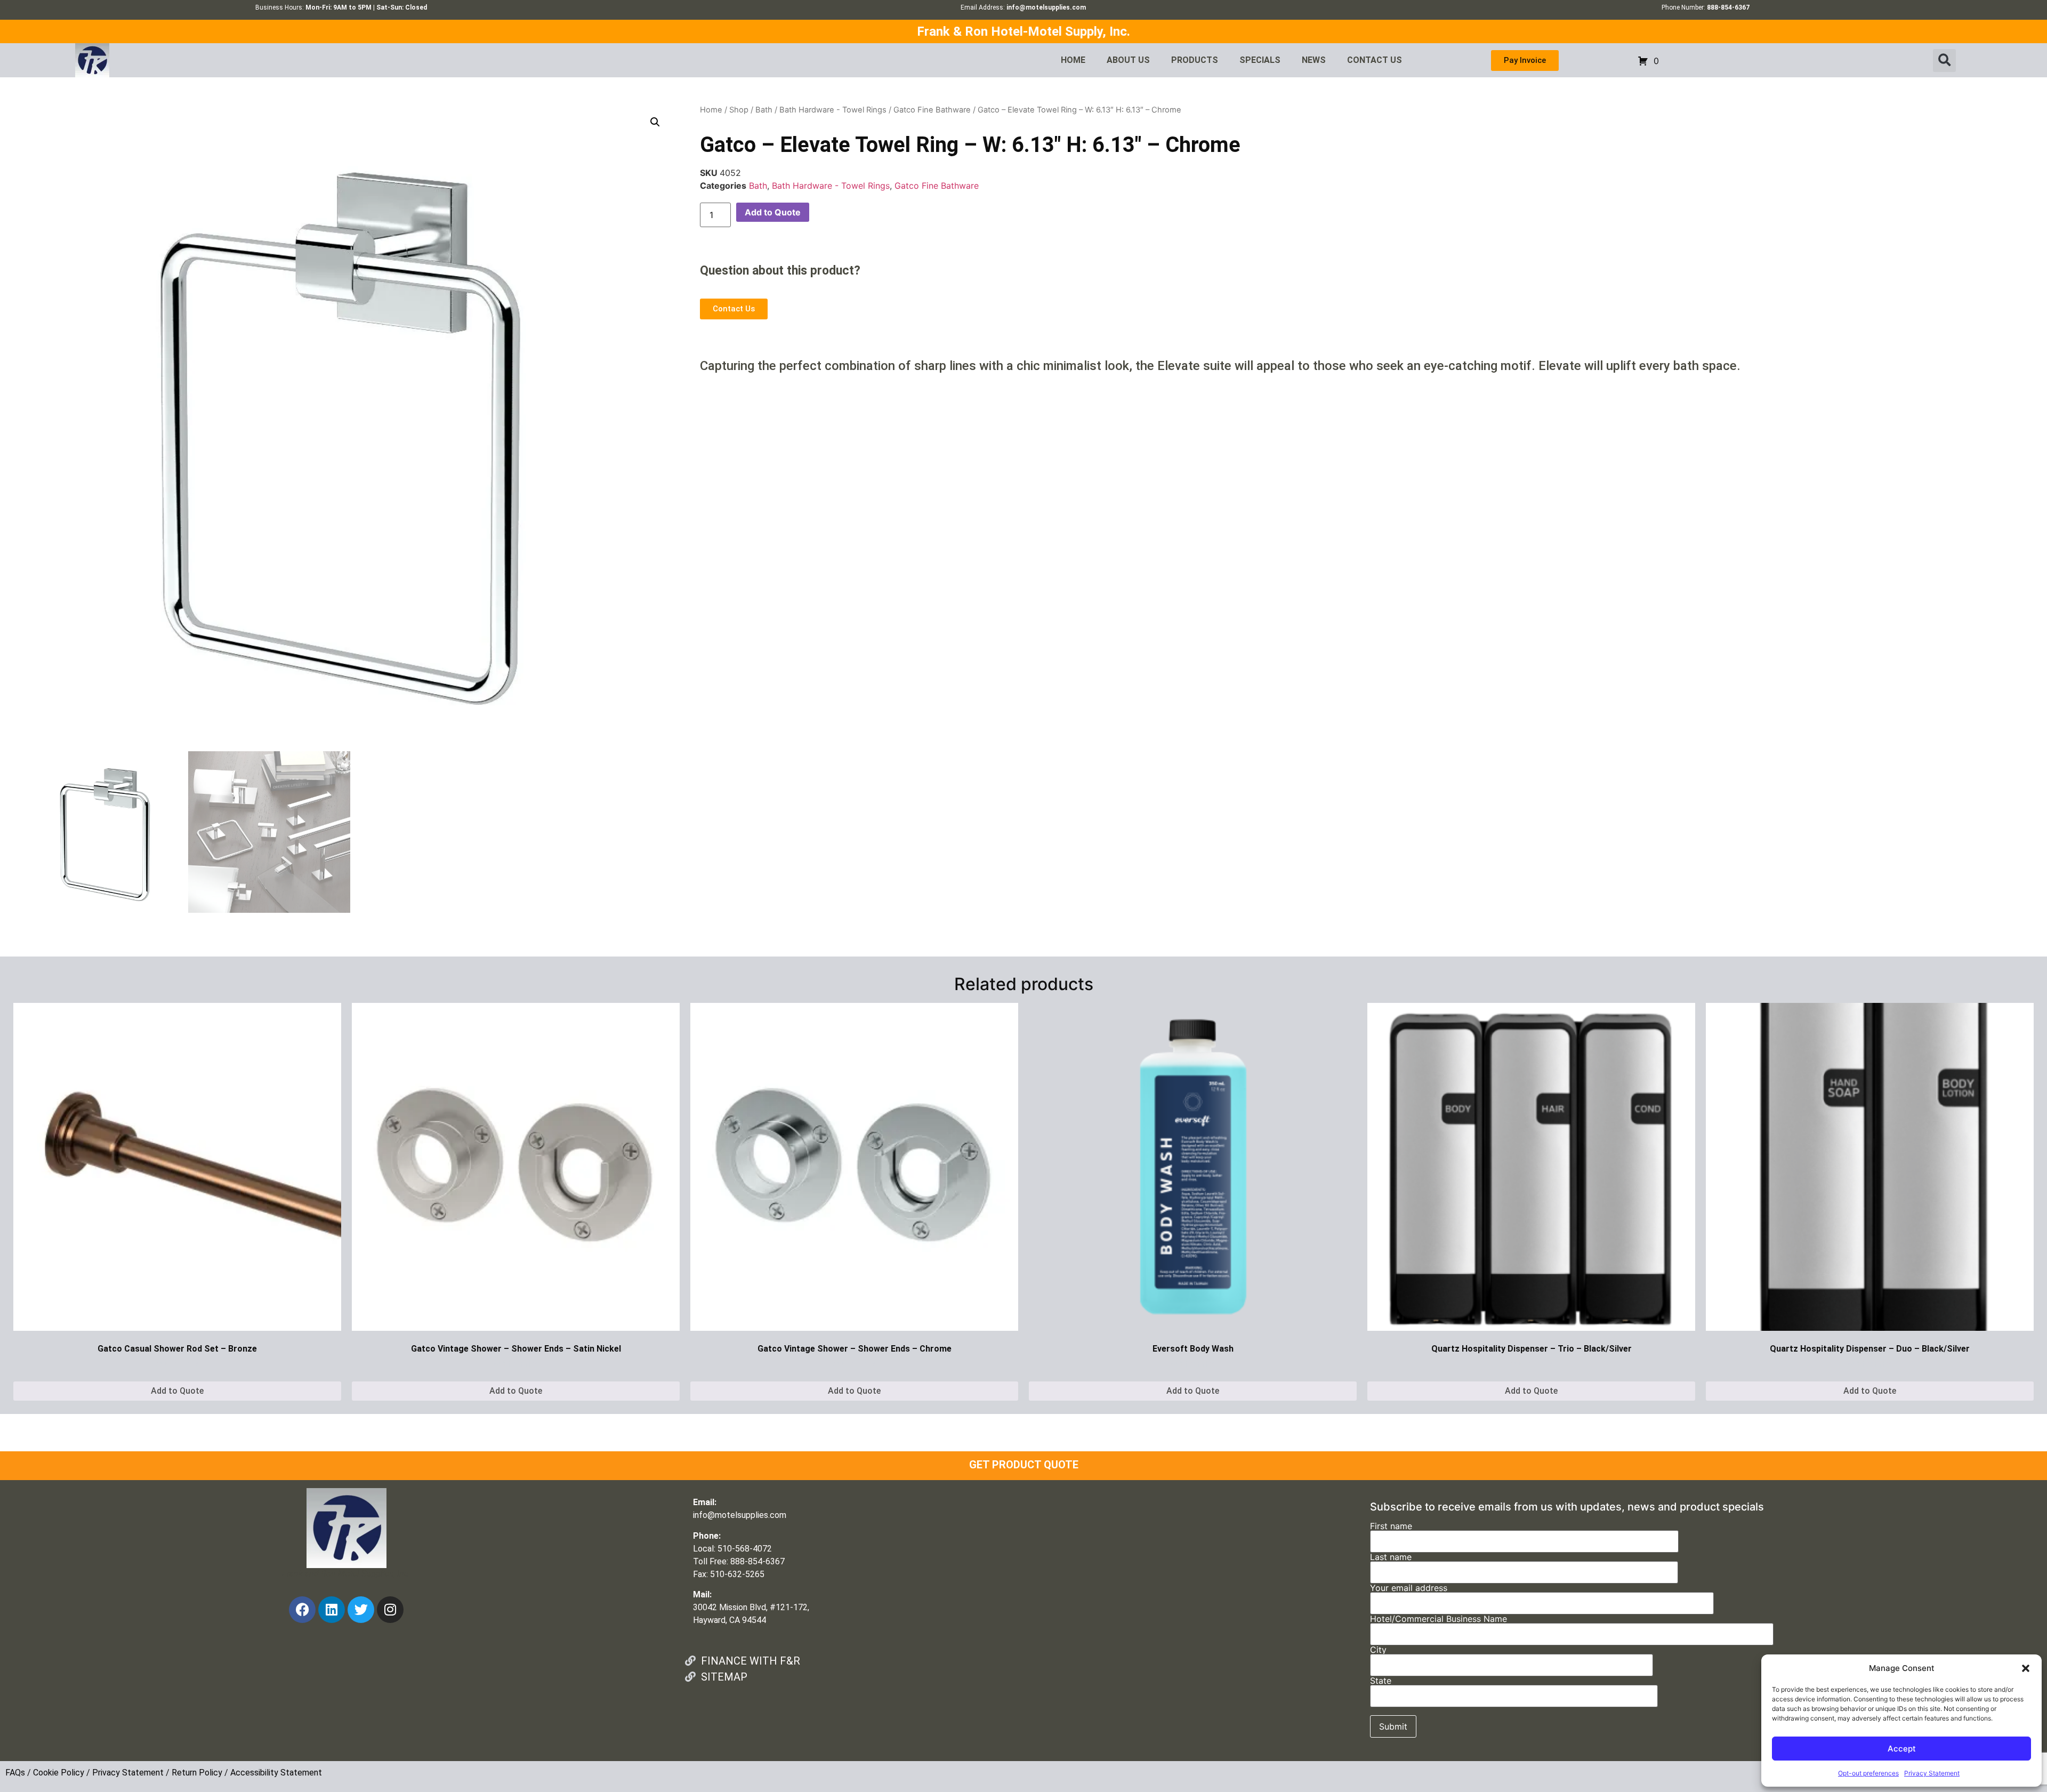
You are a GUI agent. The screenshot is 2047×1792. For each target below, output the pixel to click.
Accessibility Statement (276, 1773)
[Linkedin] (332, 1610)
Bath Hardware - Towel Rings (833, 110)
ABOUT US (1128, 60)
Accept (1902, 1749)
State (1381, 1681)
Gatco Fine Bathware (932, 110)
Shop (739, 110)
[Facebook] (302, 1610)
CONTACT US (1375, 60)
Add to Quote (773, 212)
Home (711, 110)
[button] (2026, 1668)
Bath (764, 110)
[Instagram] (390, 1610)
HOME (1073, 60)
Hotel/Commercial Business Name (1438, 1619)
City (1378, 1650)
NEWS (1314, 60)
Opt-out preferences (1868, 1773)
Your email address (1409, 1588)
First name (1391, 1526)
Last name (1391, 1557)
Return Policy (197, 1773)
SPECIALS (1260, 60)
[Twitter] (361, 1610)
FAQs (15, 1773)
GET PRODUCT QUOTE (1024, 1465)
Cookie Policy (59, 1773)
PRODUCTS (1195, 60)
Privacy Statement (1932, 1773)
